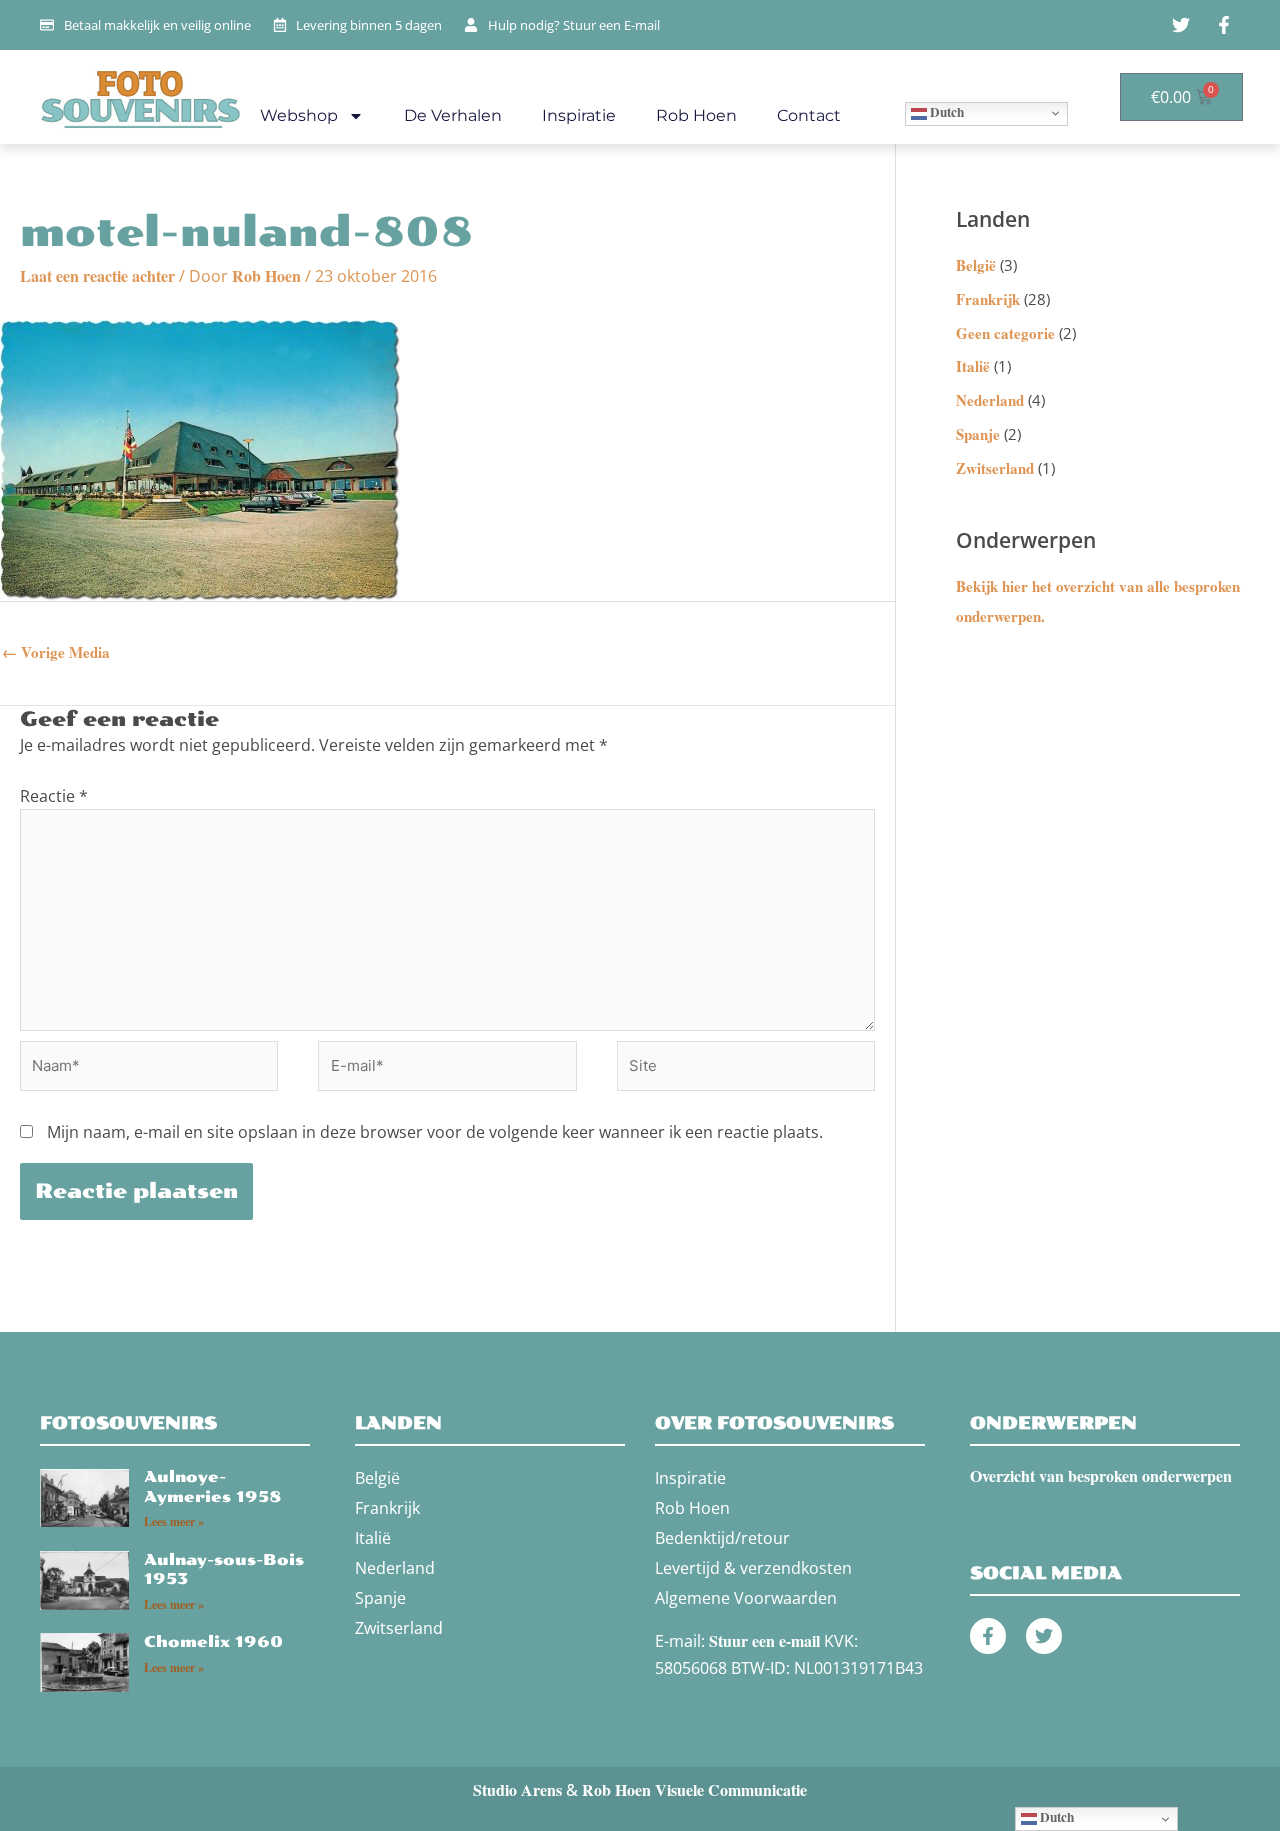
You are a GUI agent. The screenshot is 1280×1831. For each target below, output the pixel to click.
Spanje (978, 434)
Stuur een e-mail (764, 1640)
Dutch (945, 112)
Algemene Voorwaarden (746, 1598)
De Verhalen (453, 115)
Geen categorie (1005, 333)
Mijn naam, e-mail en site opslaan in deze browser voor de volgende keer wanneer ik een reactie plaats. (435, 1132)
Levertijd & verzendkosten (753, 1568)
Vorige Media (56, 652)
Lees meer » (174, 1521)
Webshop (299, 115)
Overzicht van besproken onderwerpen (1101, 1475)
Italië (973, 366)
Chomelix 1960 (213, 1642)
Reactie (54, 796)
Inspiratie (579, 115)
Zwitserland (995, 468)
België (976, 265)
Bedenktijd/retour (722, 1538)
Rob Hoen (696, 115)
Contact (809, 115)
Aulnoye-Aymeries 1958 (213, 1487)
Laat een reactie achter (97, 275)
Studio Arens (517, 1789)
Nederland (990, 400)
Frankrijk (988, 299)
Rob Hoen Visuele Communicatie (694, 1789)
